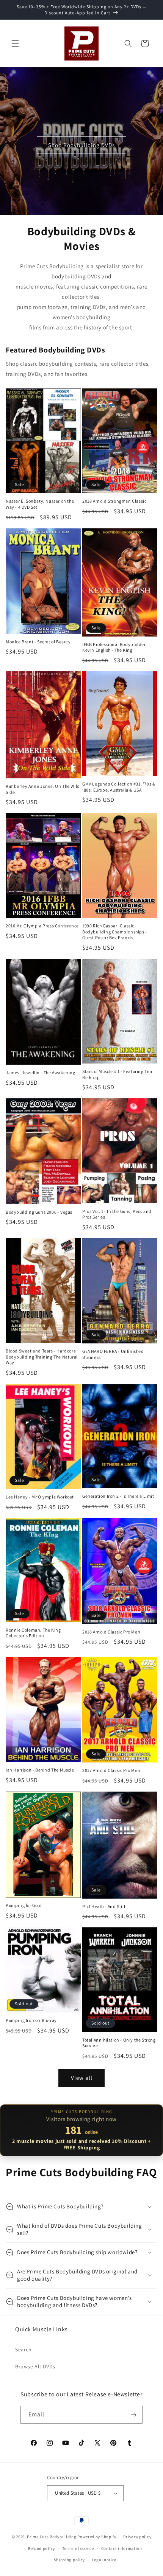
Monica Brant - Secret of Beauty (38, 642)
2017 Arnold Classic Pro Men (111, 1770)
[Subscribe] (134, 2415)
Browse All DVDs (35, 2366)
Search (24, 2349)
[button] (15, 43)
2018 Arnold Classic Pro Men (111, 1632)
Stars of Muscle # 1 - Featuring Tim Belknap (117, 1074)
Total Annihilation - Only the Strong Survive (119, 2043)
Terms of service (78, 2548)
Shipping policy (70, 2560)
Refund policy (42, 2548)
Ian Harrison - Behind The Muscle (40, 1770)
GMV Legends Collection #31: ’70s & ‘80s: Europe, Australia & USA (119, 787)
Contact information (122, 2548)
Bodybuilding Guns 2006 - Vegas (39, 1212)
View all (82, 2078)
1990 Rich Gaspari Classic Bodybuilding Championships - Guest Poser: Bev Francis (115, 932)
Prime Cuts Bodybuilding (52, 2537)
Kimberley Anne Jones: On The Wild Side (43, 789)
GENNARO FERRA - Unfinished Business (113, 1354)
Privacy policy (137, 2537)
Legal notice (104, 2560)
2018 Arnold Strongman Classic (114, 501)
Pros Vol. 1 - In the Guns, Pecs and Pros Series (117, 1214)
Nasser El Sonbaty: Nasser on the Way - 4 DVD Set (40, 504)
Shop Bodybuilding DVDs (81, 145)
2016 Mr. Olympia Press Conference (42, 926)
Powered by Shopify (97, 2537)
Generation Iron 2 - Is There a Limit (118, 1496)
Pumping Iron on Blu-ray (31, 2020)
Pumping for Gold (24, 1905)
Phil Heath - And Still (104, 1906)
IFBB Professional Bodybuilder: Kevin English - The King (115, 647)
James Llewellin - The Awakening (41, 1072)
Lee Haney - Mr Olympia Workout (40, 1497)
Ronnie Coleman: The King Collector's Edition (33, 1633)
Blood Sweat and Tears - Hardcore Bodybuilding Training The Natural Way (42, 1357)
